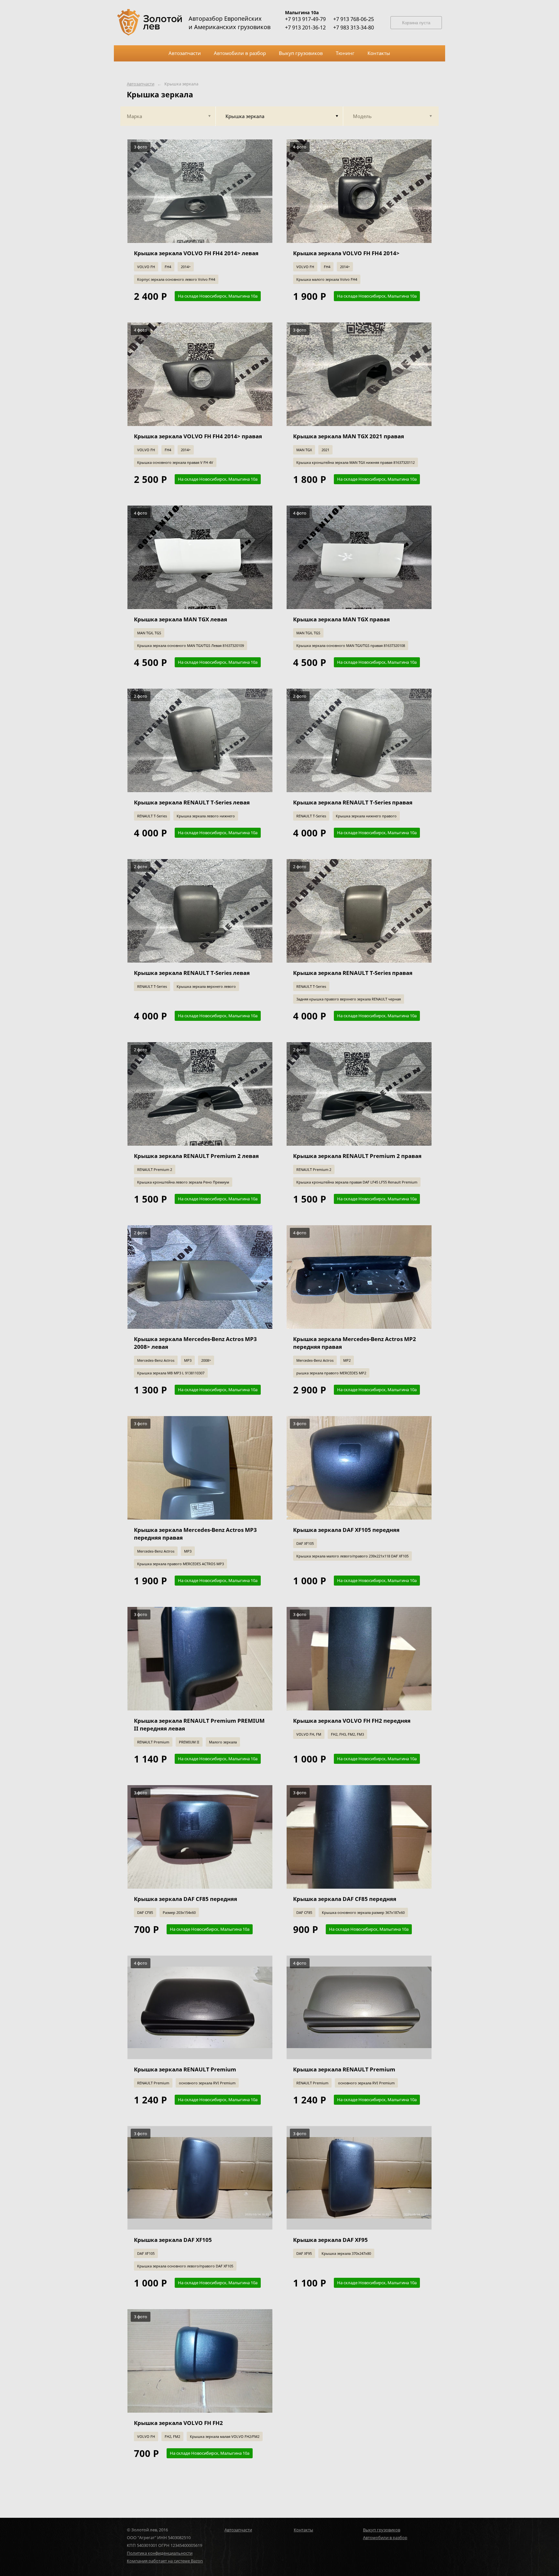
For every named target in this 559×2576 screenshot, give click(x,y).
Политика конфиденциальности (160, 2553)
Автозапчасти (141, 84)
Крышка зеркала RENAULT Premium (185, 2069)
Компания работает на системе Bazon (165, 2561)
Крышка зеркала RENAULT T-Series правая (353, 802)
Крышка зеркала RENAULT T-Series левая (192, 802)
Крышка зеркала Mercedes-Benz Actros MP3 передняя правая (195, 1534)
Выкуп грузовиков (382, 2530)
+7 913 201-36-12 (305, 27)
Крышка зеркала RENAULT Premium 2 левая (196, 1156)
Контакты (303, 2530)
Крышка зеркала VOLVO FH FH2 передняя (352, 1721)
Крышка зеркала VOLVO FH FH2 (178, 2423)
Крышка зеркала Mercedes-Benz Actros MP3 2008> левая (195, 1343)
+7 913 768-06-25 (354, 19)
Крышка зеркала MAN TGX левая (181, 619)
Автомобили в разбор (385, 2538)
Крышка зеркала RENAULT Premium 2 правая (357, 1156)
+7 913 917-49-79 (305, 19)
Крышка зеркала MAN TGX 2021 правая (349, 436)
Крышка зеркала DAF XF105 (173, 2240)
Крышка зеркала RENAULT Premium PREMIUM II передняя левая (199, 1725)
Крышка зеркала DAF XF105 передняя (346, 1530)
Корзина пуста (416, 23)
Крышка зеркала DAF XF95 (330, 2240)
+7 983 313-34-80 (354, 27)
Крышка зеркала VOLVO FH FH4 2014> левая (196, 253)
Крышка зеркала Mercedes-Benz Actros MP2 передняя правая (355, 1343)
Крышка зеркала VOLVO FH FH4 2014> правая (198, 436)
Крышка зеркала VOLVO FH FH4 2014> (346, 253)
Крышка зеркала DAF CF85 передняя (186, 1899)
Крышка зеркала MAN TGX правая (341, 619)
